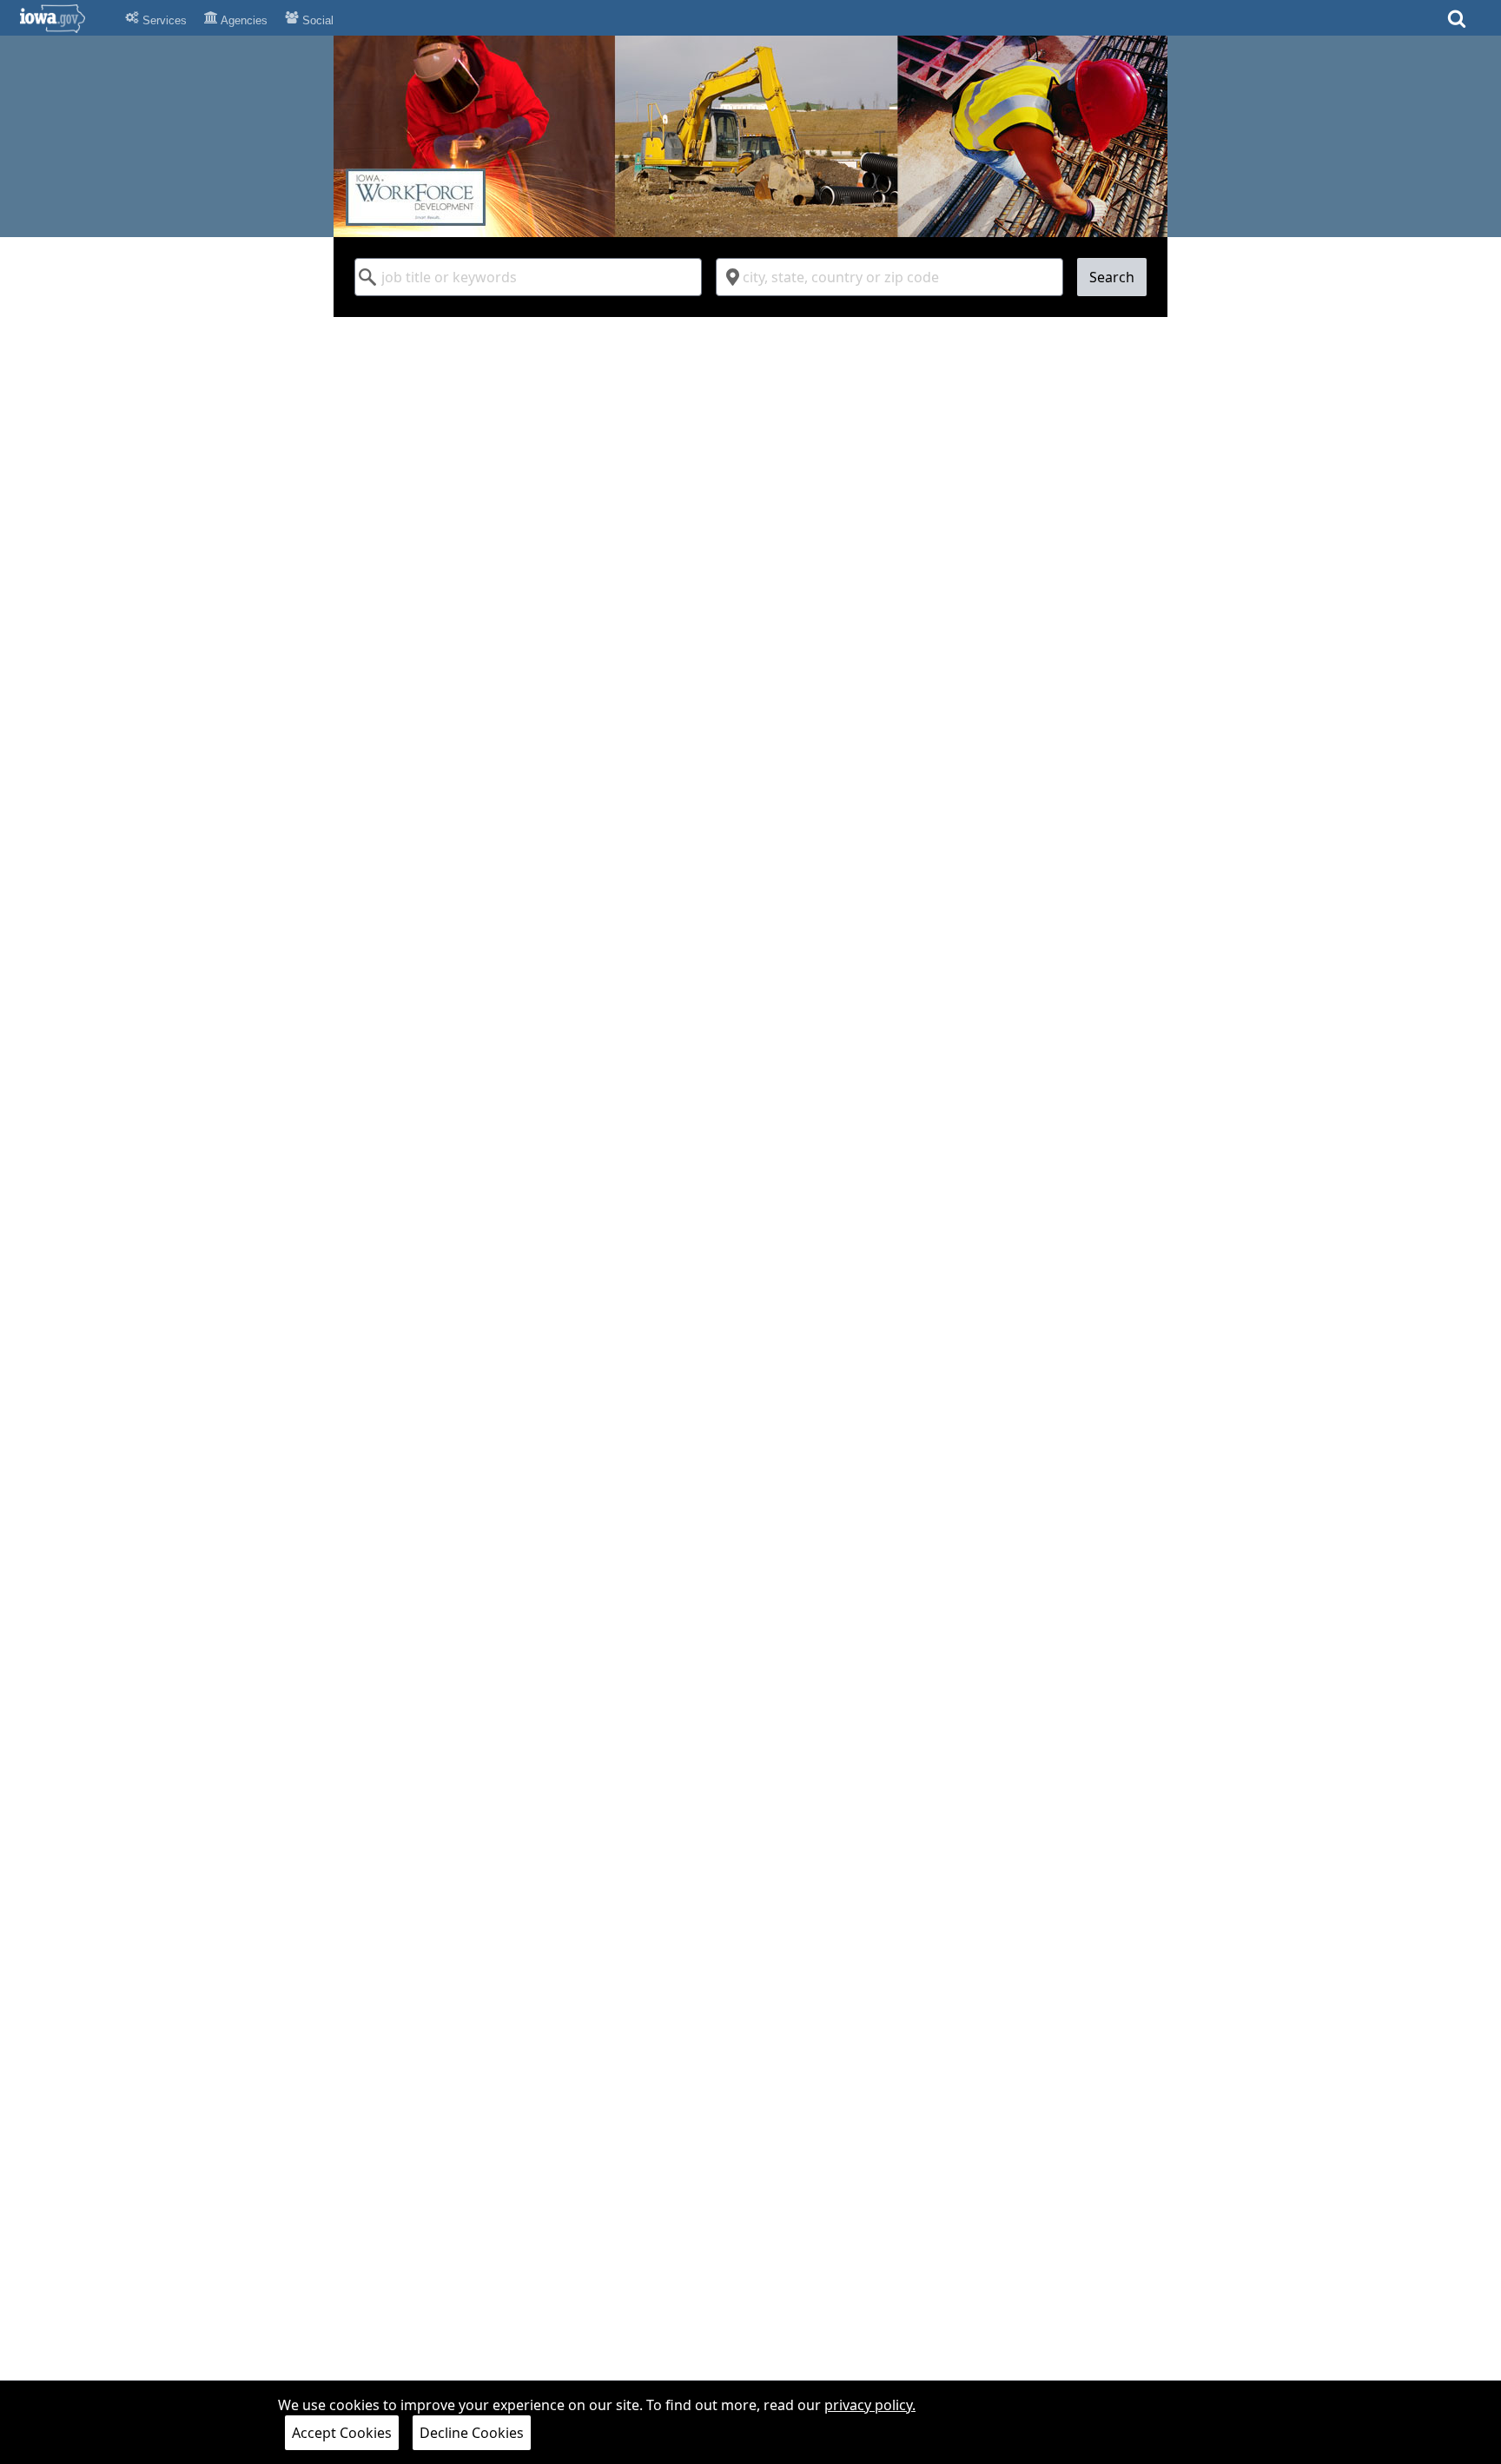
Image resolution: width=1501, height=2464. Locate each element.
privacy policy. (870, 2405)
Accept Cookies (342, 2433)
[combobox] (528, 277)
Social (316, 20)
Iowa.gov (63, 18)
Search (1112, 277)
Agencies (243, 20)
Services (163, 20)
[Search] (1457, 24)
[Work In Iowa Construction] (750, 136)
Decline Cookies (472, 2433)
